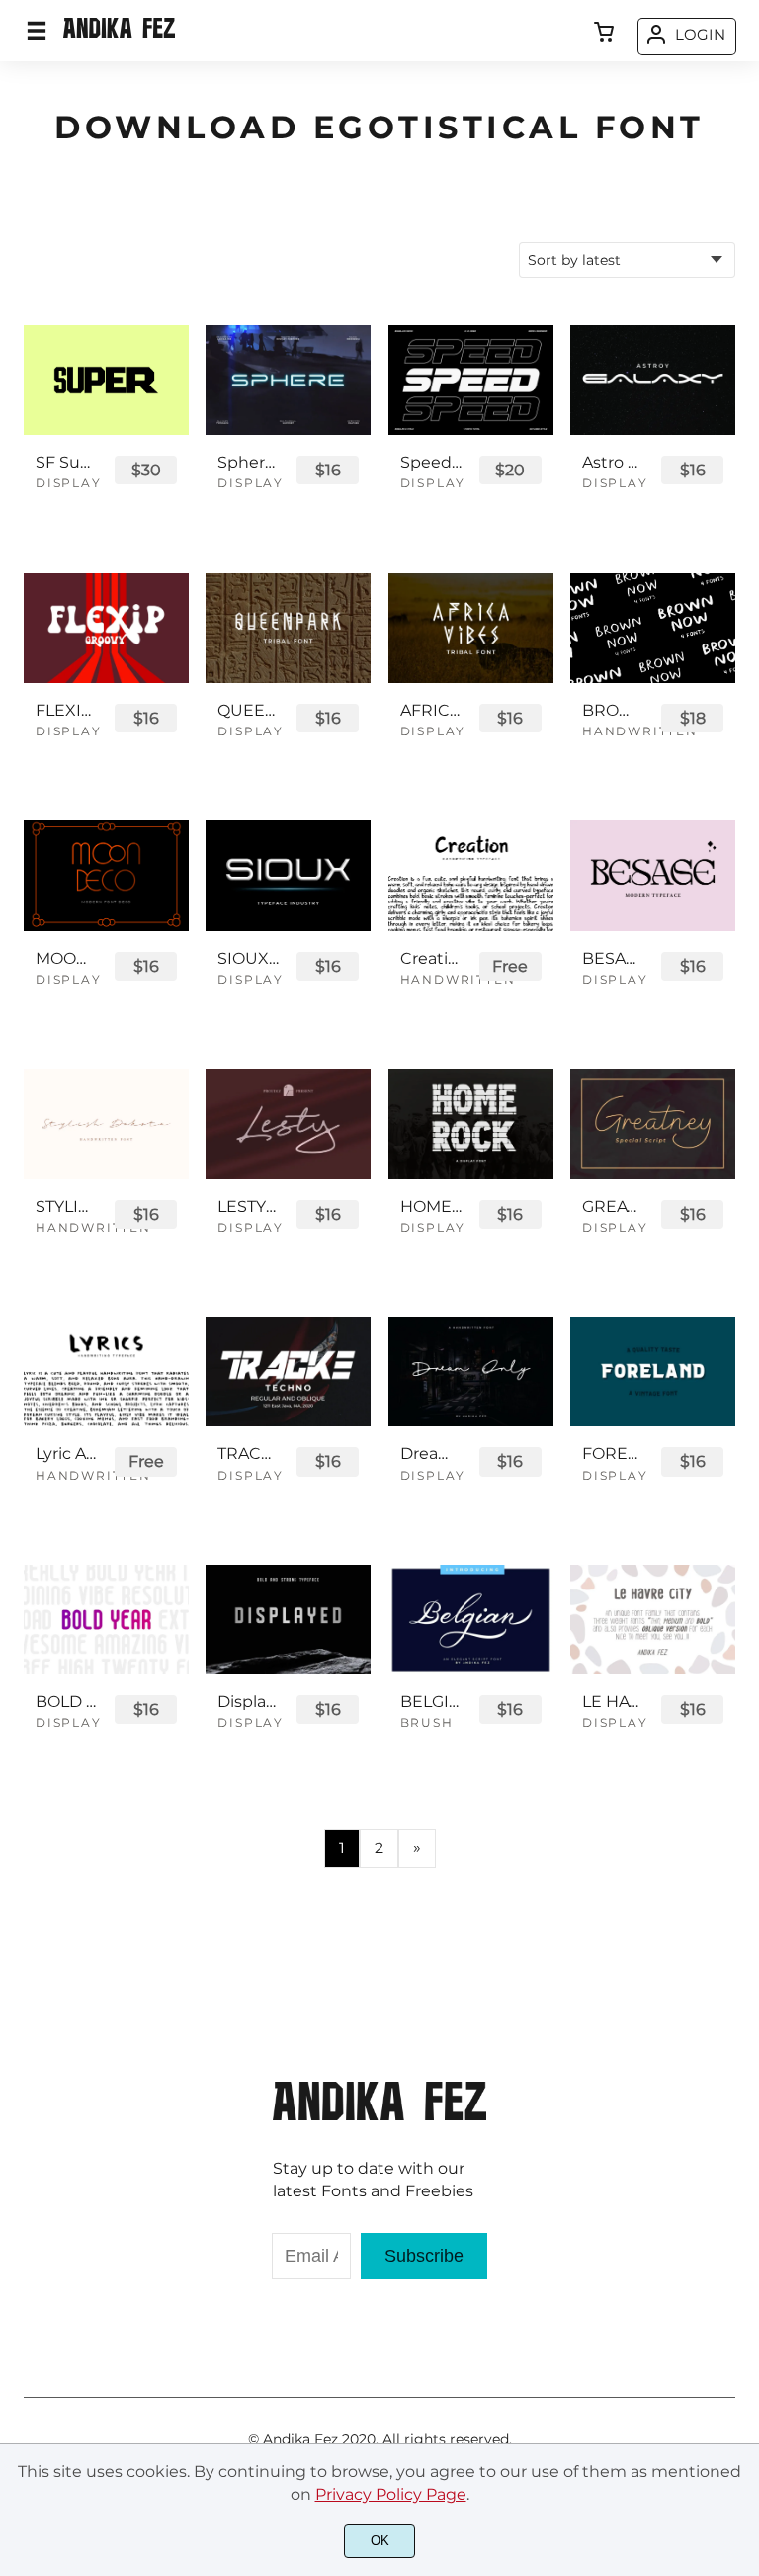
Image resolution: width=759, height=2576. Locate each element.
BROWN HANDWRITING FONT (613, 710)
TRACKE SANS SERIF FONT (248, 1454)
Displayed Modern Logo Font (248, 1702)
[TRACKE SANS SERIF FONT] (288, 1372)
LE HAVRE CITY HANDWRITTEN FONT (613, 1702)
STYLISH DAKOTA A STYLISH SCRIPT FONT (66, 1206)
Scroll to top (741, 2100)
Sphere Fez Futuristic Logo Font (248, 462)
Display (69, 483)
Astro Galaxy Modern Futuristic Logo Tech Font (613, 462)
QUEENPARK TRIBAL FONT (248, 710)
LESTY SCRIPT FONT (248, 1206)
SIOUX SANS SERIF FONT (248, 958)
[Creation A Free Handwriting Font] (471, 875)
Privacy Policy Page (391, 2494)
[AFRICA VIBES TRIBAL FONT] (471, 628)
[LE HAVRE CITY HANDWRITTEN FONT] (653, 1620)
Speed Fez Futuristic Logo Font (431, 462)
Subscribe (424, 2256)
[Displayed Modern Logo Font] (288, 1620)
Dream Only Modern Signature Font (431, 1454)
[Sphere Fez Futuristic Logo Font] (288, 380)
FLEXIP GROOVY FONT (66, 710)
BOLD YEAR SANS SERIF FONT (66, 1702)
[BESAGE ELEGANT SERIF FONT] (653, 875)
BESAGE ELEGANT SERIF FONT (613, 958)
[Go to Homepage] (119, 35)
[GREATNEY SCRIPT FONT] (653, 1123)
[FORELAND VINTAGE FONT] (653, 1372)
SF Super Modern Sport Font (66, 462)
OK (380, 2541)
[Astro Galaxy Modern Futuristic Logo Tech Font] (653, 380)
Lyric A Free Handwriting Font (66, 1454)
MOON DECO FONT (66, 958)
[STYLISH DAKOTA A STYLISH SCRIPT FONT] (106, 1123)
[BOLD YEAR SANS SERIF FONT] (106, 1620)
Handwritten (640, 731)
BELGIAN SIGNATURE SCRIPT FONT (431, 1702)
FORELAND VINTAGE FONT (613, 1454)
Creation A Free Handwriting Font (431, 958)
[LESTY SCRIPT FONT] (288, 1123)
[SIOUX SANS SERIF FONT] (288, 875)
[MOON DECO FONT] (106, 875)
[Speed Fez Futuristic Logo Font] (471, 380)
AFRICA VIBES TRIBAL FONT (431, 710)
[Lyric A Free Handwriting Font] (106, 1372)
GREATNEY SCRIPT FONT (613, 1206)
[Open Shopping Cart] (604, 34)
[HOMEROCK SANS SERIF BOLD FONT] (471, 1123)
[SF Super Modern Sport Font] (106, 380)
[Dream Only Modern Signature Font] (471, 1372)
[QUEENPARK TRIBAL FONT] (288, 628)
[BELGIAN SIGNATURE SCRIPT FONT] (471, 1620)
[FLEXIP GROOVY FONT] (106, 628)
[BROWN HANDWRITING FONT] (653, 628)
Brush (427, 1722)
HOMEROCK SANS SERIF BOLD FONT (431, 1206)
